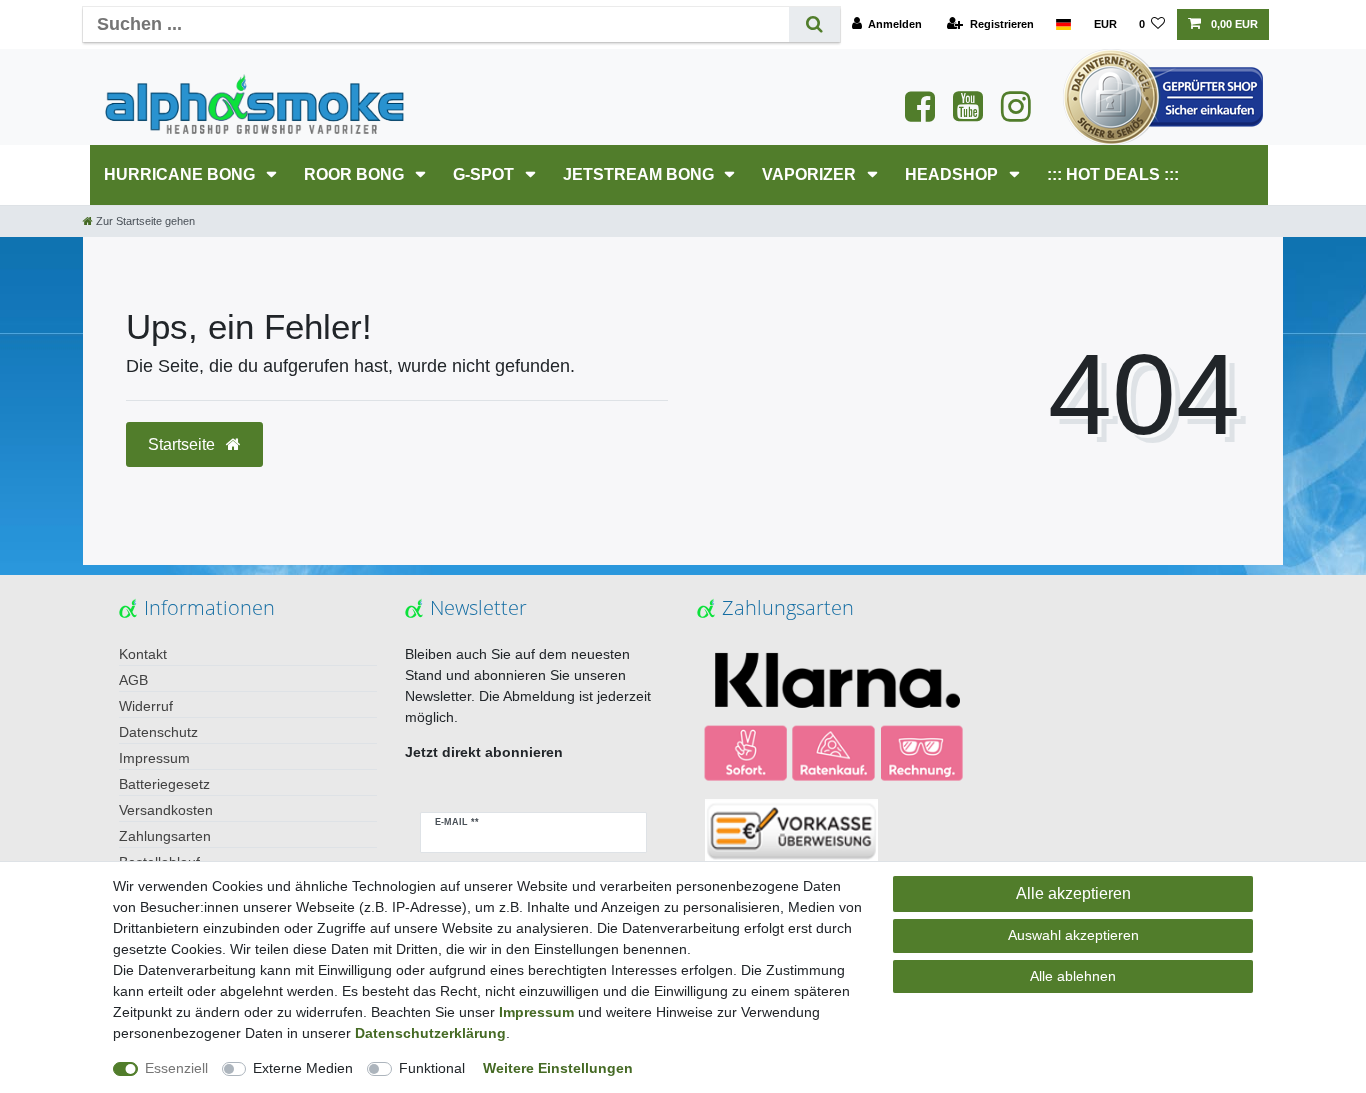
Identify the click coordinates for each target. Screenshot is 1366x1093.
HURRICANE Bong (181, 174)
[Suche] (814, 24)
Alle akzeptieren (1073, 893)
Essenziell (176, 1068)
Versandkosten (166, 810)
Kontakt (143, 654)
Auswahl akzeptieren (1073, 935)
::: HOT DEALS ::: (1113, 174)
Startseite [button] (183, 444)
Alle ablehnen (1073, 976)
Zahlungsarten (165, 836)
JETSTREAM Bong (640, 174)
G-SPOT (485, 174)
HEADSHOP (953, 174)
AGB (133, 680)
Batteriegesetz (164, 784)
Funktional (432, 1068)
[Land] (1063, 24)
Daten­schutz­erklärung (430, 1033)
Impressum (154, 758)
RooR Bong (356, 174)
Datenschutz (158, 732)
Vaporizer (811, 174)
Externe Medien (303, 1068)
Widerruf (146, 706)
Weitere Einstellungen (558, 1068)
